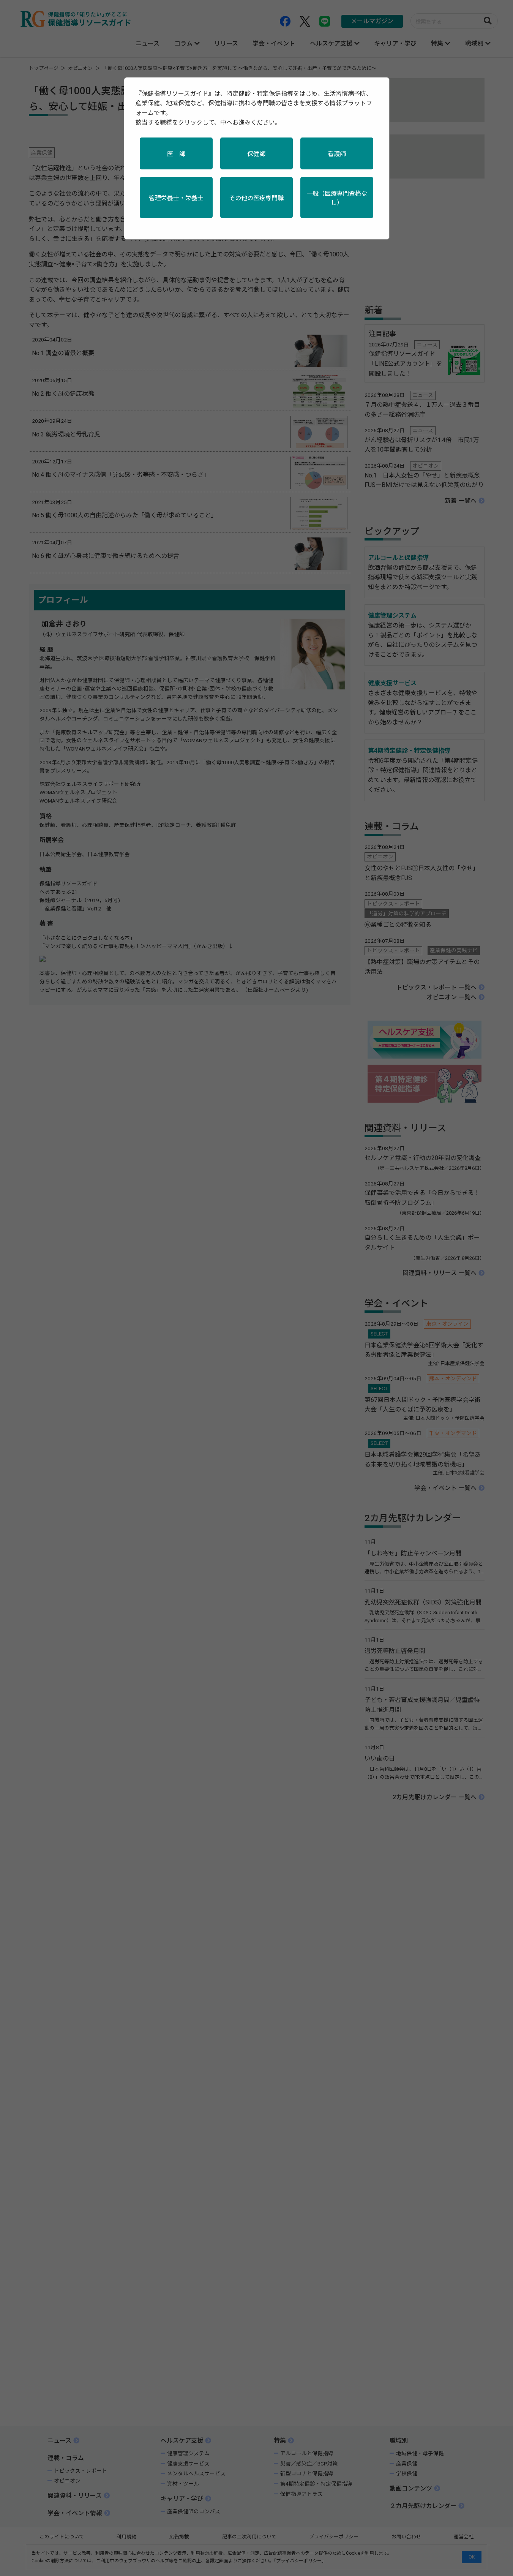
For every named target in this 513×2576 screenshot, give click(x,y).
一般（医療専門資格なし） (337, 198)
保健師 (256, 154)
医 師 (176, 154)
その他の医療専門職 (256, 198)
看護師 (337, 154)
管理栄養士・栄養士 (176, 198)
